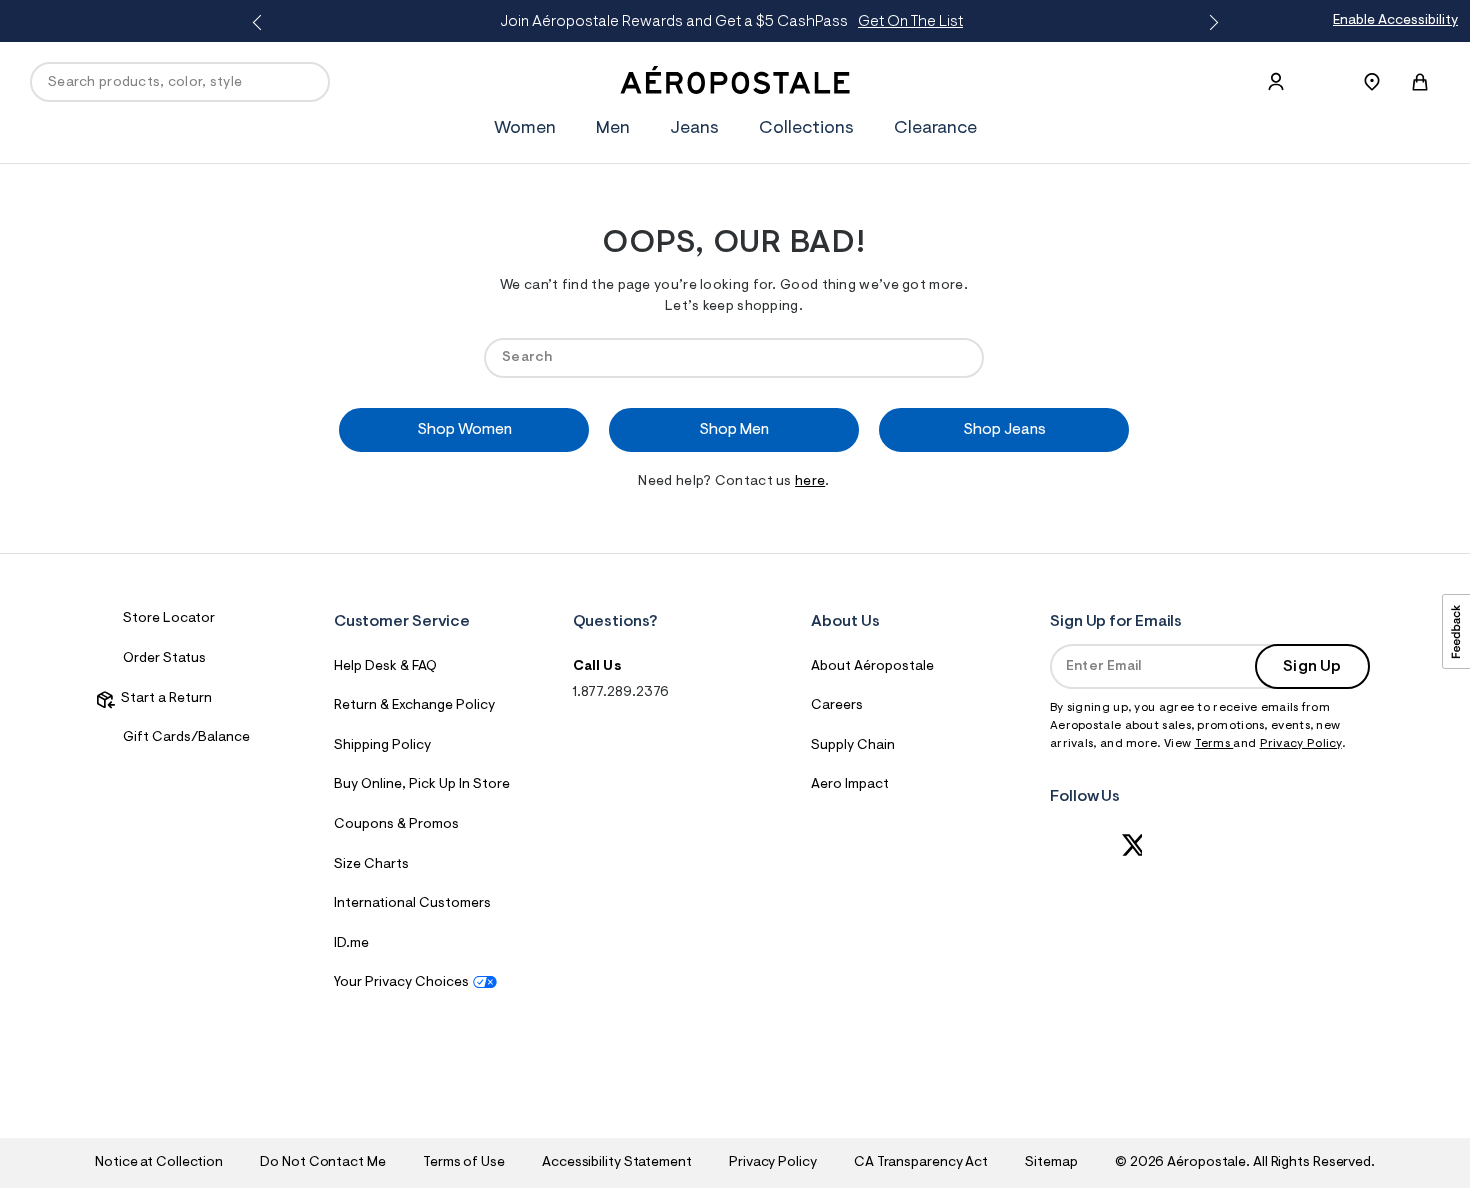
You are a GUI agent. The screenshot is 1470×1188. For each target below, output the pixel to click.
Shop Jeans (1004, 430)
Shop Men (734, 430)
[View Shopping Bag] (1420, 82)
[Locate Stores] (1372, 82)
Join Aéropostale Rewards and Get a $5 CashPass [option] (731, 22)
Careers (837, 706)
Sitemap (1051, 1163)
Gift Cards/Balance (186, 738)
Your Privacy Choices (401, 983)
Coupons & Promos (396, 825)
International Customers (412, 904)
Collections (806, 129)
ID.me (351, 944)
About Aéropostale (872, 667)
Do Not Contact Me (322, 1163)
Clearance (935, 129)
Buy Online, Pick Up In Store (422, 785)
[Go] (959, 357)
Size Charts (371, 865)
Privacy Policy (1301, 744)
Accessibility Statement (617, 1163)
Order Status (164, 659)
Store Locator (169, 619)
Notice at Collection (159, 1163)
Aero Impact (850, 785)
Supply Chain (853, 746)
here (810, 482)
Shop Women (464, 430)
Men (613, 129)
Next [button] (1210, 23)
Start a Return (163, 699)
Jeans (694, 129)
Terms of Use (464, 1163)
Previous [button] (260, 23)
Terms (1214, 744)
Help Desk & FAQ (385, 667)
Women (525, 129)
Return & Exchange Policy (414, 706)
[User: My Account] (1276, 82)
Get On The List (910, 22)
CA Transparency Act (921, 1163)
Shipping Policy (382, 746)
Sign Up (1312, 667)
